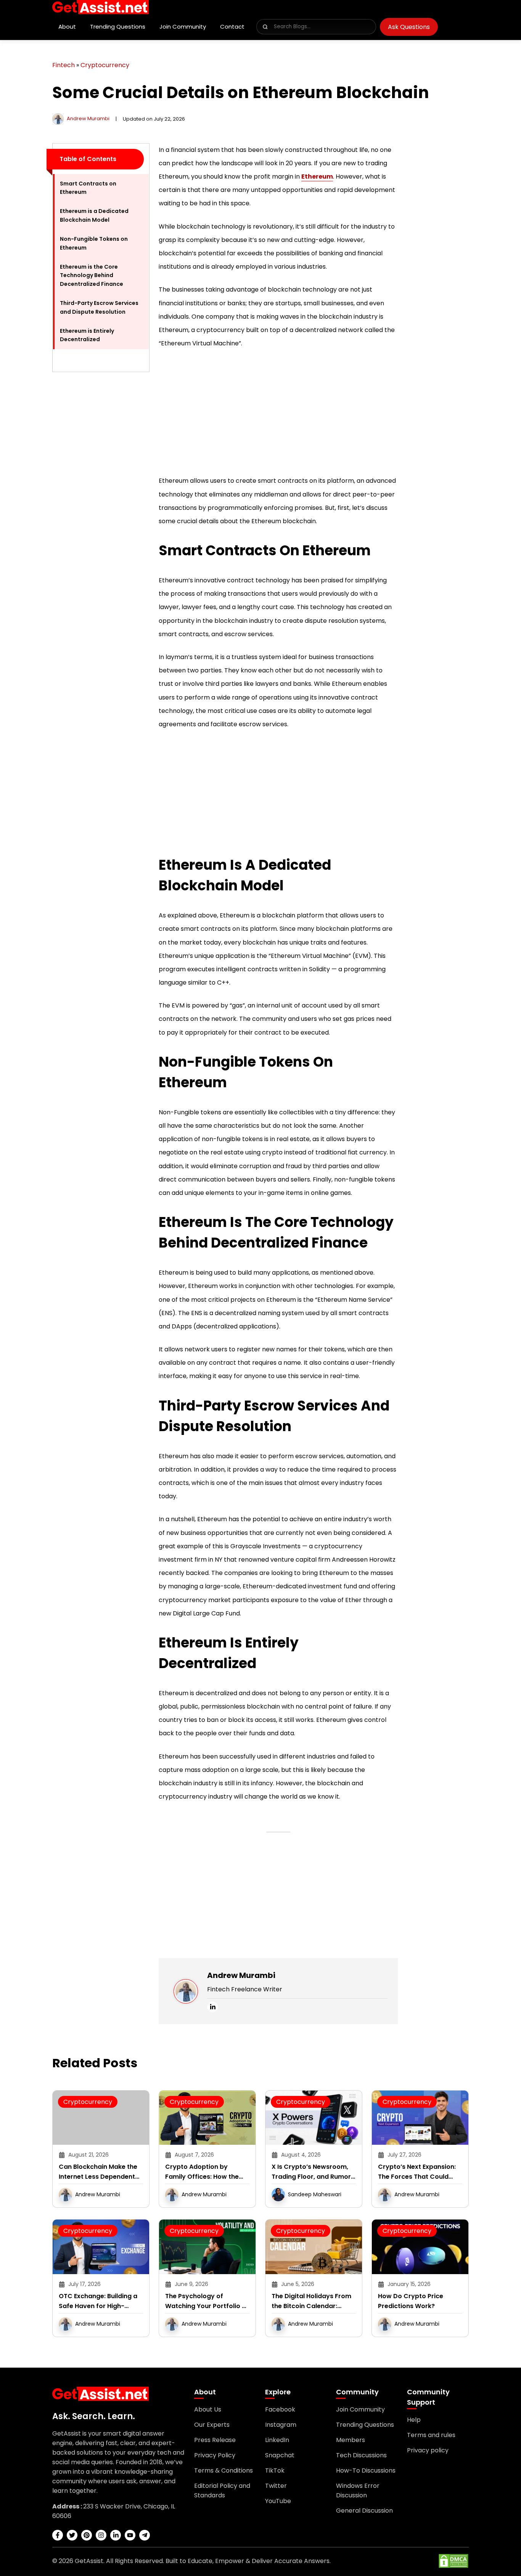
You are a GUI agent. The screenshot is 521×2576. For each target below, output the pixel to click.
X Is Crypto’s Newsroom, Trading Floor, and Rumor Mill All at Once (311, 2172)
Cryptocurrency (105, 65)
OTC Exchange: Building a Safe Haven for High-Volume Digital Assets (98, 2301)
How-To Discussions (366, 2470)
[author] (58, 118)
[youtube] (130, 2535)
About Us (208, 2409)
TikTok (275, 2470)
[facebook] (58, 2535)
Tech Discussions (361, 2455)
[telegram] (145, 2535)
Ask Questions (409, 27)
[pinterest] (87, 2535)
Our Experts (212, 2425)
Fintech (64, 65)
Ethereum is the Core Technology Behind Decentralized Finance (92, 275)
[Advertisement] (101, 493)
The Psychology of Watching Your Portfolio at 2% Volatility (207, 2301)
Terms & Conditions (224, 2470)
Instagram (281, 2425)
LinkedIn (277, 2440)
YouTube (278, 2501)
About (67, 27)
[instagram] (101, 2535)
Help (414, 2420)
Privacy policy (428, 2450)
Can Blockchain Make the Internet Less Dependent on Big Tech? (98, 2172)
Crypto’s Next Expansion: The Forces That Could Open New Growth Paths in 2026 (420, 2172)
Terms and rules (431, 2435)
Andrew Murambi (88, 118)
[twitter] (72, 2535)
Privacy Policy (215, 2455)
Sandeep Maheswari (315, 2194)
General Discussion (364, 2511)
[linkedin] (212, 2007)
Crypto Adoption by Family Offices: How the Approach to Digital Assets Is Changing (207, 2172)
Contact (232, 27)
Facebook (280, 2409)
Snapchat (280, 2455)
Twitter (276, 2486)
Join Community (183, 27)
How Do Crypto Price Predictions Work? (411, 2301)
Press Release (215, 2440)
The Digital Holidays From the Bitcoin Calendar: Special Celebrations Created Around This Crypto (311, 2301)
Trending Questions (118, 27)
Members (351, 2440)
